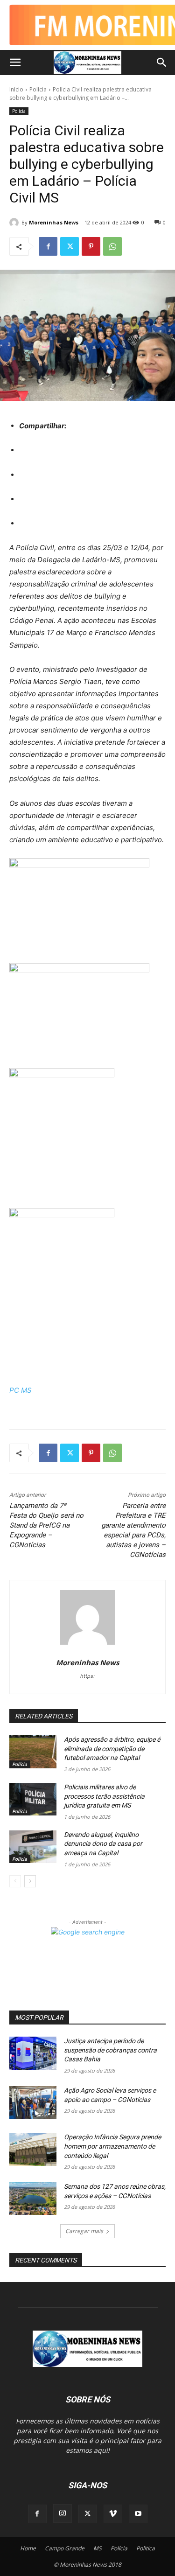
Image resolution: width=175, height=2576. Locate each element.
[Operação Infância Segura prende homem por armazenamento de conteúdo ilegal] (33, 2149)
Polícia (38, 89)
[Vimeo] (113, 2514)
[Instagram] (63, 2513)
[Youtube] (138, 2514)
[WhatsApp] (112, 246)
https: (87, 1676)
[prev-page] (15, 1881)
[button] (15, 63)
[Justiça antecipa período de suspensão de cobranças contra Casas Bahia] (33, 2053)
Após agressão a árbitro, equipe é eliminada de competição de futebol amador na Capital (112, 1749)
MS (98, 2548)
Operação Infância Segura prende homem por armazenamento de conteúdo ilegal (112, 2146)
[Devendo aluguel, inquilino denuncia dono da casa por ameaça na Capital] (33, 1847)
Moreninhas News (54, 222)
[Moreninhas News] (15, 223)
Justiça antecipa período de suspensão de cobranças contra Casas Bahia (110, 2050)
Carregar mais (84, 2231)
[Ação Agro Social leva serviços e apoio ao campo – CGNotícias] (33, 2102)
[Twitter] (70, 246)
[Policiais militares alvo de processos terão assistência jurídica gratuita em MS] (33, 1799)
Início (16, 89)
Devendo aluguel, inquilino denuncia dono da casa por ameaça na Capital (103, 1844)
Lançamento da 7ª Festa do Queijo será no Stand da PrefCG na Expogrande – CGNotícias (46, 1525)
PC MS (21, 1390)
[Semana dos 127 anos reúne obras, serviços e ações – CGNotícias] (33, 2199)
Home (28, 2548)
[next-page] (30, 1881)
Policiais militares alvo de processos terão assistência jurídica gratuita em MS (104, 1796)
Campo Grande (65, 2548)
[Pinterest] (91, 246)
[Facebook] (48, 246)
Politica (146, 2548)
